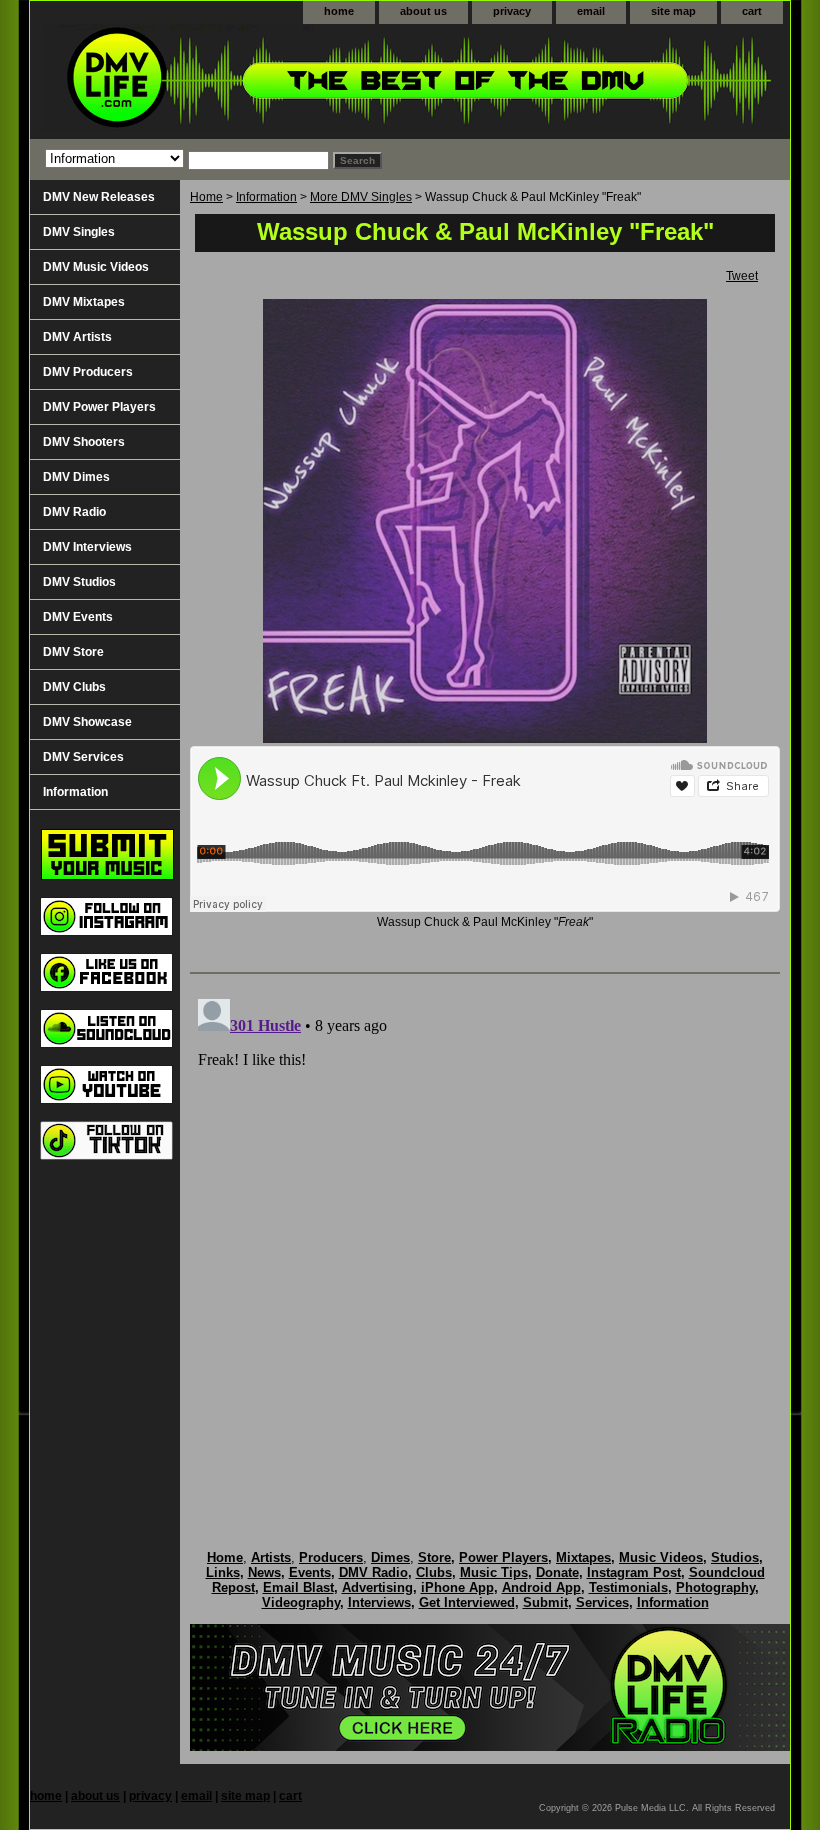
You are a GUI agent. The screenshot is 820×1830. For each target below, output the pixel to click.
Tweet (742, 276)
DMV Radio (74, 512)
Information (266, 197)
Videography (301, 1602)
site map (673, 11)
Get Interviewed (467, 1602)
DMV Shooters (84, 442)
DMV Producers (88, 372)
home (339, 11)
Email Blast (298, 1587)
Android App (541, 1587)
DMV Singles (79, 232)
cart (752, 11)
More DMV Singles (361, 197)
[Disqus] (485, 1241)
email (591, 11)
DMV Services (83, 757)
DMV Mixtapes (84, 302)
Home (206, 197)
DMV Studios (79, 582)
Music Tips (494, 1572)
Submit (545, 1602)
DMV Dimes (76, 477)
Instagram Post (634, 1572)
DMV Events (78, 617)
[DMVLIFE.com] (280, 81)
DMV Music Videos (96, 267)
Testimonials (628, 1587)
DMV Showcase (87, 722)
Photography (715, 1587)
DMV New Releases (99, 197)
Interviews (379, 1602)
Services (602, 1602)
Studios (735, 1557)
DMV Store (73, 652)
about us (423, 11)
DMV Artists (77, 337)
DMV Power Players (99, 407)
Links (223, 1572)
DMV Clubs (74, 687)
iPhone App (457, 1587)
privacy (512, 11)
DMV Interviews (87, 547)
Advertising (377, 1587)
